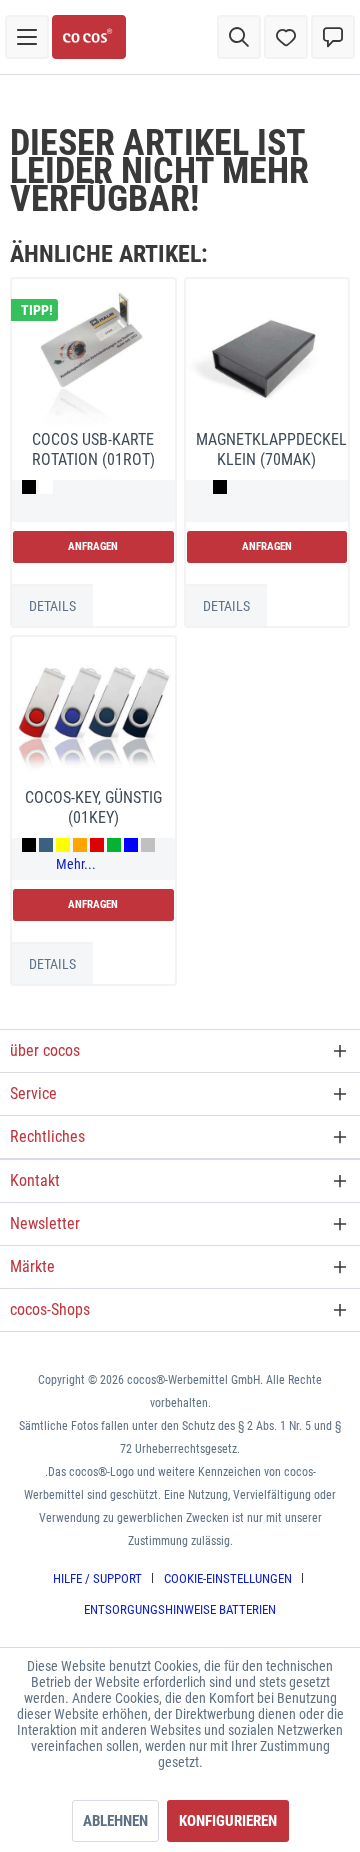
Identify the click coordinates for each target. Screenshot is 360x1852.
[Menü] (27, 37)
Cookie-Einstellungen (228, 1578)
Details (52, 606)
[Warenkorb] (333, 37)
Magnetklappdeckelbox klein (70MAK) (272, 449)
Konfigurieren (228, 1821)
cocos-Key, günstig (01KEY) (93, 807)
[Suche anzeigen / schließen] (239, 37)
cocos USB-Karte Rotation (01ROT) (93, 449)
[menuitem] (27, 37)
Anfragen (93, 546)
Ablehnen (115, 1821)
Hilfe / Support (97, 1578)
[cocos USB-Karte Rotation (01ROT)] (93, 357)
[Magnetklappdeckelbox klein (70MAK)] (267, 357)
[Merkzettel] (286, 37)
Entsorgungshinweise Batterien (180, 1609)
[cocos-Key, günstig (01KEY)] (93, 715)
